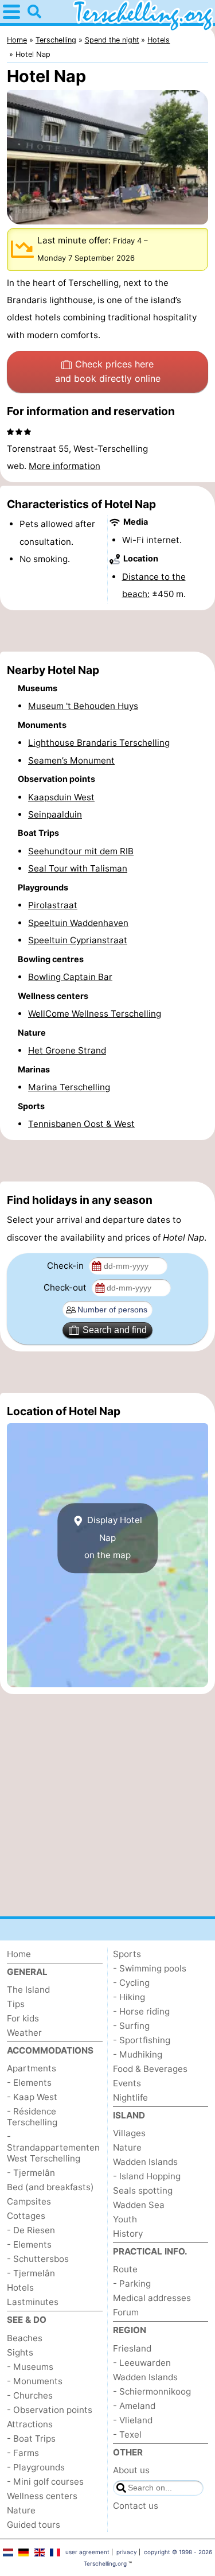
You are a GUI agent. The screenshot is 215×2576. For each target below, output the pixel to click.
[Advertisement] (107, 631)
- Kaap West (32, 2097)
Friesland (132, 2348)
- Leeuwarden (142, 2363)
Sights (20, 2352)
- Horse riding (141, 2011)
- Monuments (35, 2381)
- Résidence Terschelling (32, 2117)
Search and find (115, 1330)
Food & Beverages (150, 2069)
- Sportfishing (142, 2040)
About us (131, 2470)
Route (125, 2269)
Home (19, 1954)
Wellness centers (42, 2496)
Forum (126, 2312)
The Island (28, 1990)
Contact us (136, 2506)
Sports (127, 1954)
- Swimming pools (150, 1968)
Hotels (20, 2288)
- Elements (29, 2083)
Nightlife (130, 2097)
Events (127, 2083)
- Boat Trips (31, 2439)
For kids (23, 2018)
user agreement (87, 2552)
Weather (24, 2033)
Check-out (66, 1287)
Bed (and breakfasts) (50, 2187)
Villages (129, 2133)
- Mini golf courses (45, 2482)
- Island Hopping (147, 2176)
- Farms (23, 2453)
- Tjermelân (31, 2173)
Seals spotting (143, 2190)
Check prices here (108, 371)
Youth (125, 2219)
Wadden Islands (145, 2162)
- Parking (132, 2283)
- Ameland (134, 2406)
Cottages (26, 2216)
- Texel (127, 2434)
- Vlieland (133, 2420)
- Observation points (50, 2410)
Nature (21, 2510)
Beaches (25, 2338)
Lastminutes (33, 2302)
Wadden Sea (139, 2205)
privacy (127, 2552)
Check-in (67, 1266)
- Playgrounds (36, 2467)
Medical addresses (152, 2298)
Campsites (29, 2201)
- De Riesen (31, 2230)
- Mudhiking (138, 2054)
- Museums (30, 2367)
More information (64, 466)
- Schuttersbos (38, 2259)
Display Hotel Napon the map (113, 1538)
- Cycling (131, 1983)
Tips (16, 2004)
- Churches (30, 2395)
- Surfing (131, 2026)
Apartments (32, 2068)
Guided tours (34, 2525)
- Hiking (129, 1997)
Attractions (30, 2424)
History (128, 2234)
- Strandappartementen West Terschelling (53, 2147)
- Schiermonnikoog (152, 2391)
